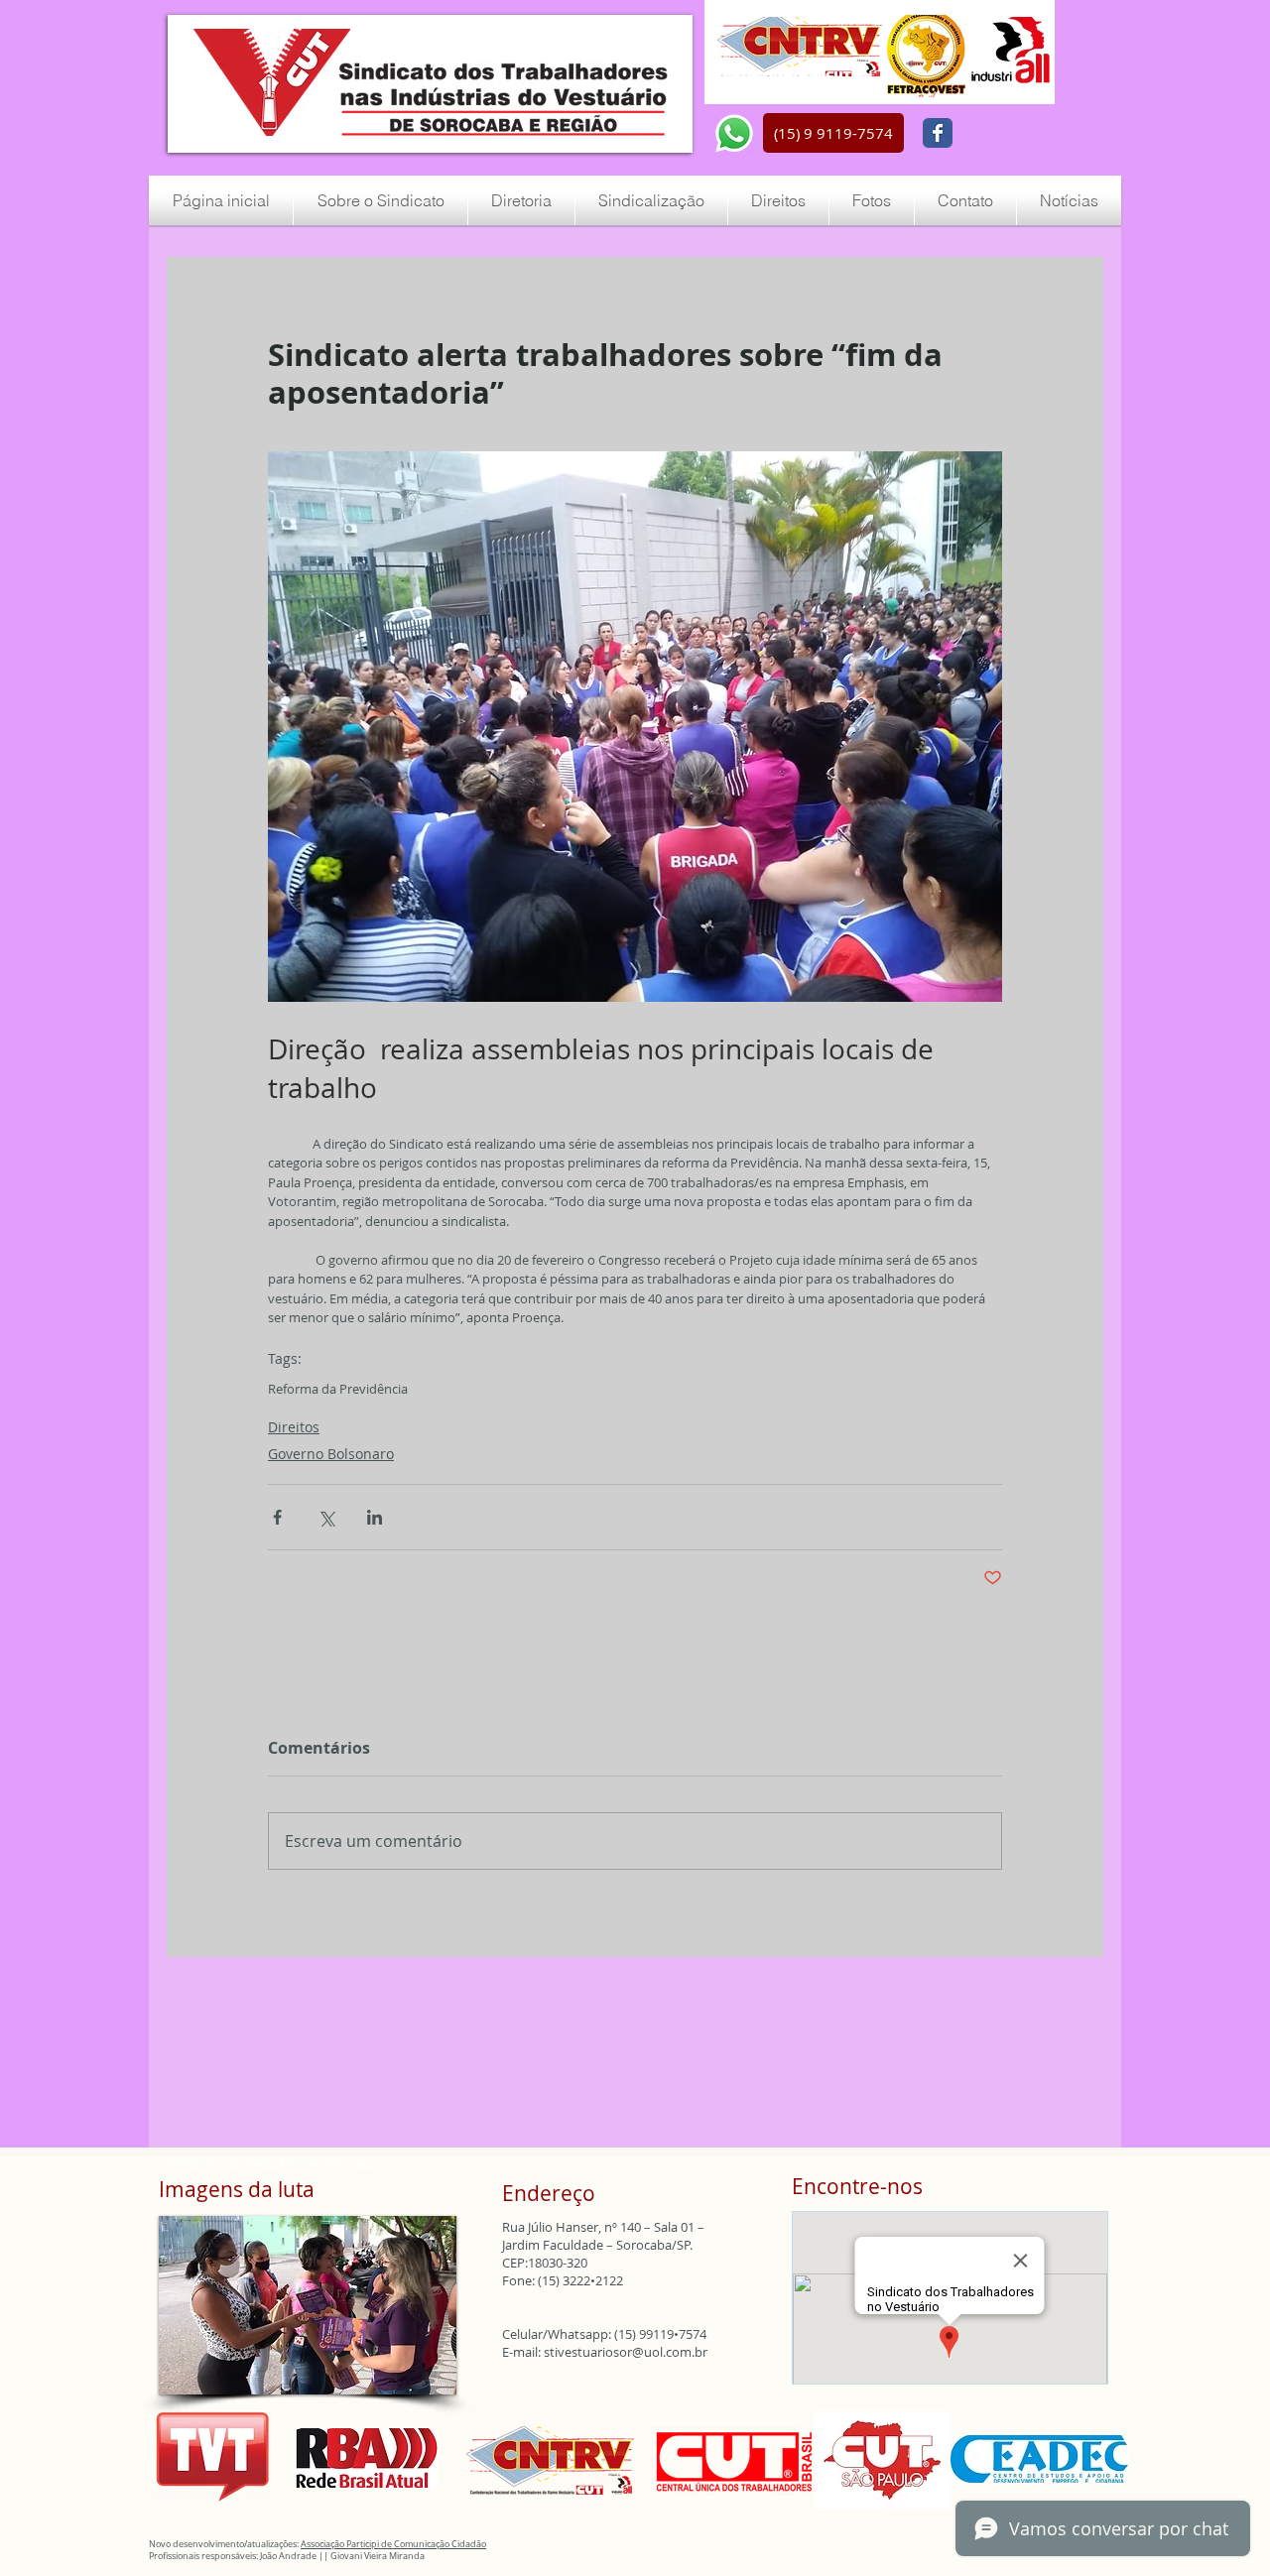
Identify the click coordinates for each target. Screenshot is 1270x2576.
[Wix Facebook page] (938, 133)
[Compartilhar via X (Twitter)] (326, 1517)
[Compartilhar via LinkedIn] (375, 1517)
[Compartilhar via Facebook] (277, 1517)
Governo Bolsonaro (331, 1454)
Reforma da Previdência (338, 1389)
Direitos (294, 1427)
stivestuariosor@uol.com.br (626, 2352)
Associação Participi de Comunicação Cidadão (393, 2544)
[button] (833, 133)
